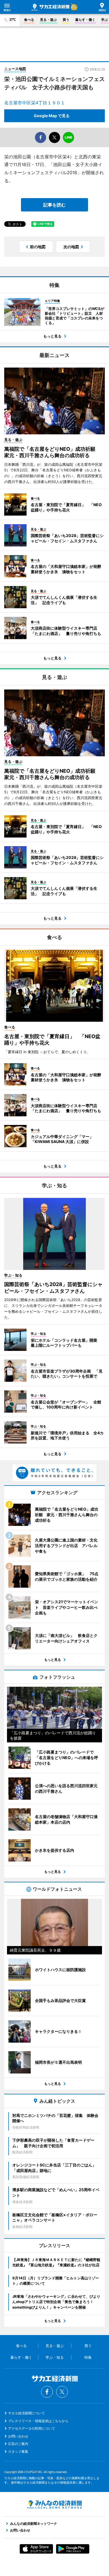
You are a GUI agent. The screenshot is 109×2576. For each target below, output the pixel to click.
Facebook (47, 2392)
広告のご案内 (18, 2444)
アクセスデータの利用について (32, 2428)
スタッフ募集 (18, 2451)
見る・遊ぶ (48, 20)
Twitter (62, 2392)
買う (66, 20)
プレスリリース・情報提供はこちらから (38, 2421)
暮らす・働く (85, 20)
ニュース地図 (15, 69)
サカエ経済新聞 (50, 7)
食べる (29, 20)
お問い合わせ (18, 2436)
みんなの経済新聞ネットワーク (54, 2504)
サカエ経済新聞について (27, 2413)
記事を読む (54, 205)
